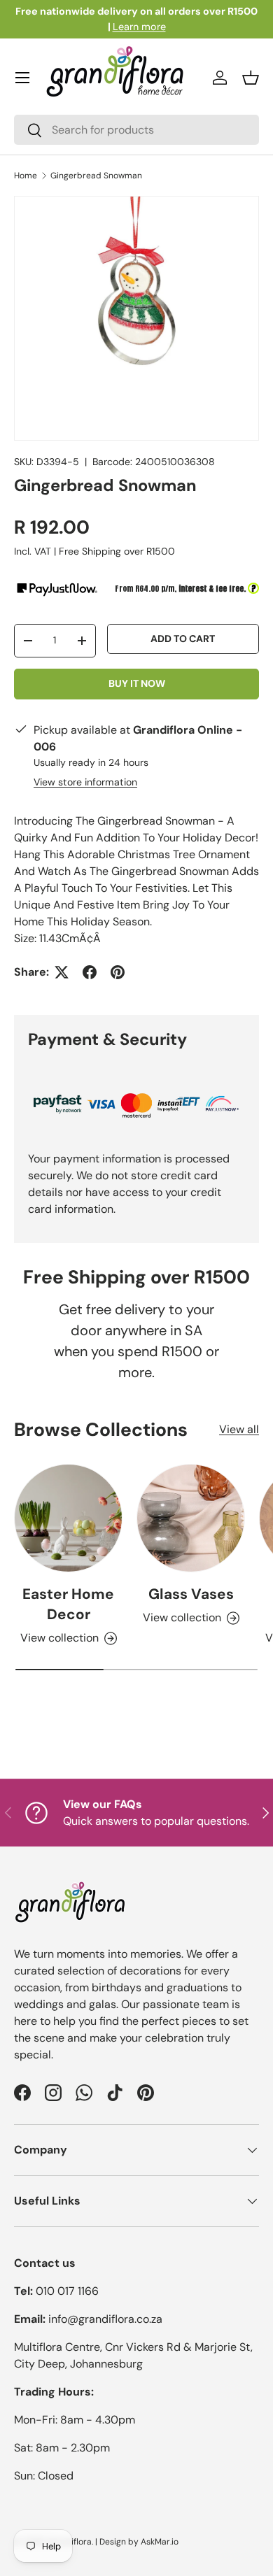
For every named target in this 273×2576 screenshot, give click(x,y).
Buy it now (137, 683)
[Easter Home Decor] (68, 1518)
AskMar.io (160, 2542)
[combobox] (136, 130)
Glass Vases (191, 1594)
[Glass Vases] (191, 1518)
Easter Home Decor (68, 1604)
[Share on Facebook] (90, 972)
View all (239, 1429)
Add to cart (183, 639)
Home (26, 176)
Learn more (139, 27)
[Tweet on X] (62, 972)
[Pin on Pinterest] (118, 972)
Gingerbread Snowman (96, 176)
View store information (85, 782)
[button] (251, 78)
